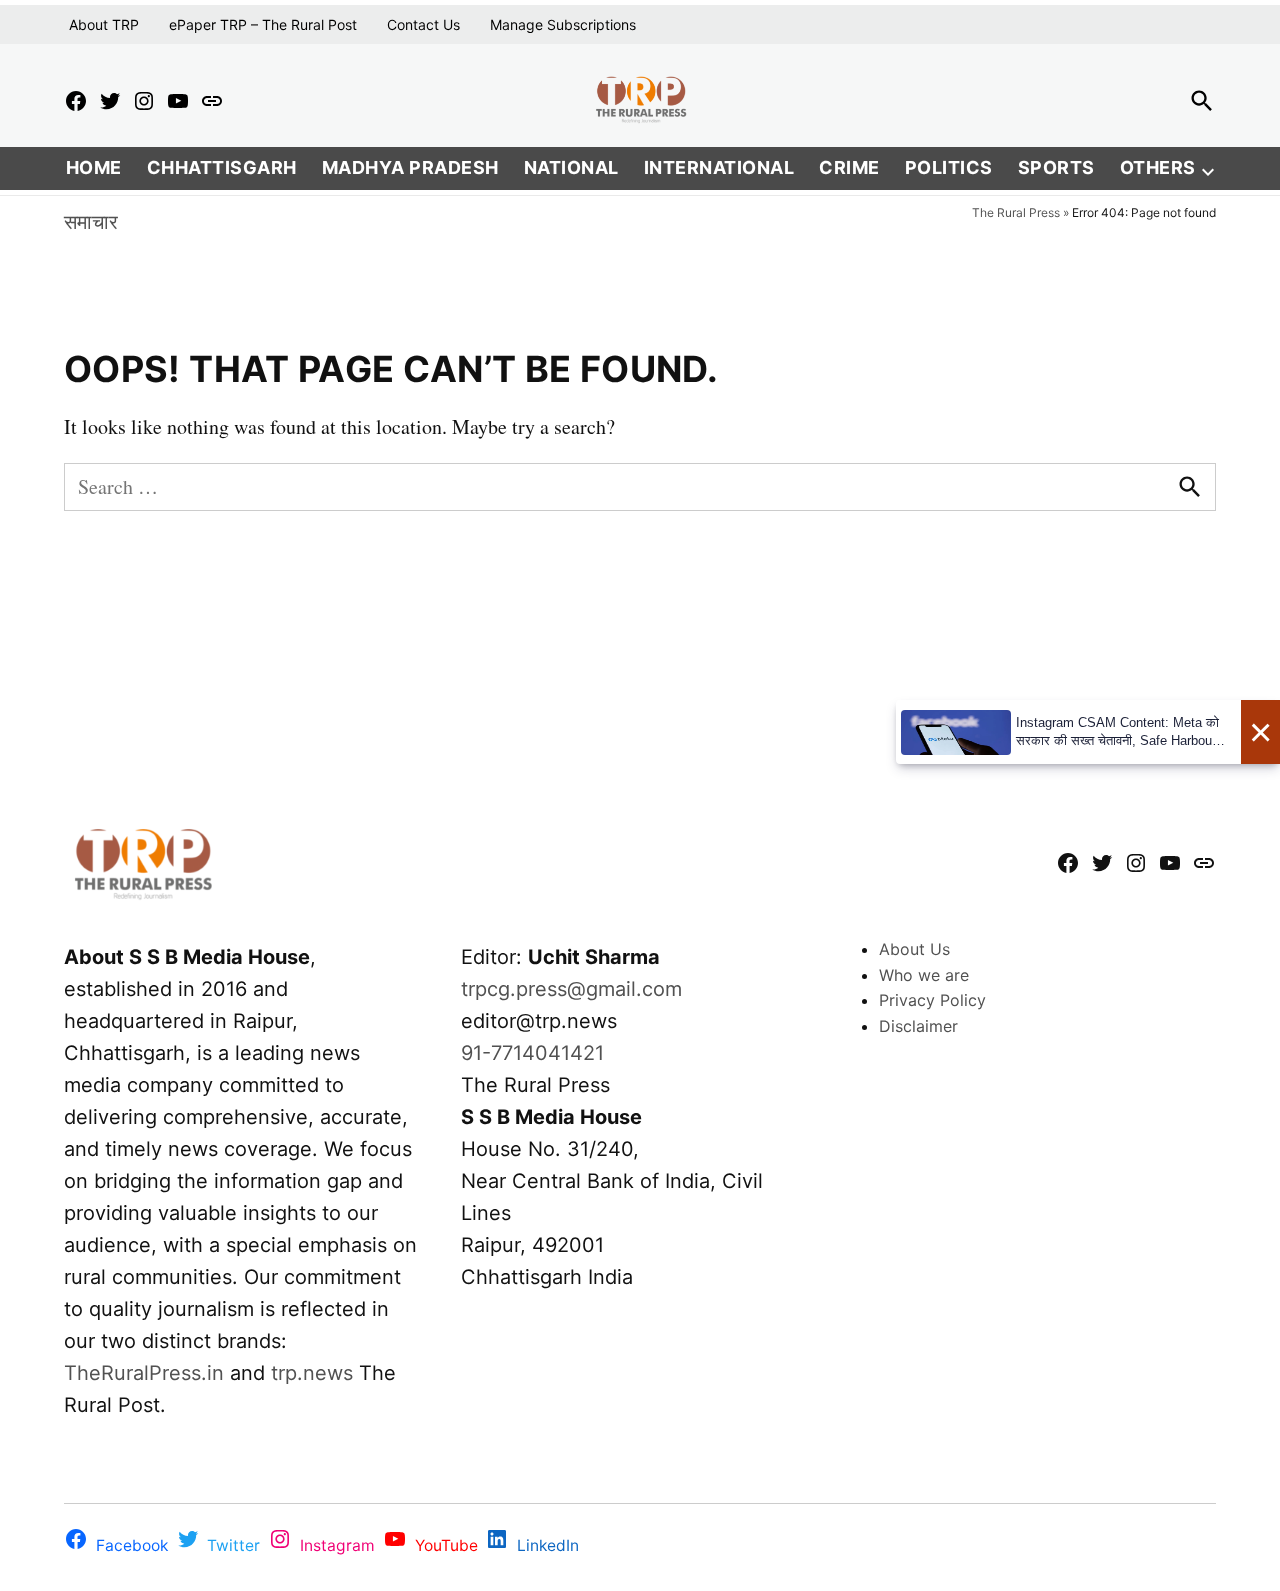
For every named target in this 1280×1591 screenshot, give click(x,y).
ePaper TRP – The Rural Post (263, 24)
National (571, 167)
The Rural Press (1016, 212)
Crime (849, 167)
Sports (1056, 167)
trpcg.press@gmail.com (571, 989)
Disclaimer (918, 1026)
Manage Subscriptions (563, 24)
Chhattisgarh (222, 167)
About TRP (104, 24)
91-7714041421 (532, 1053)
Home (94, 167)
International (719, 167)
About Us (914, 949)
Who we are (924, 975)
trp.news (312, 1373)
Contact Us (423, 24)
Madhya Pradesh (410, 167)
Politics (949, 167)
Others (1158, 167)
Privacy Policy (932, 1000)
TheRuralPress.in (147, 1373)
